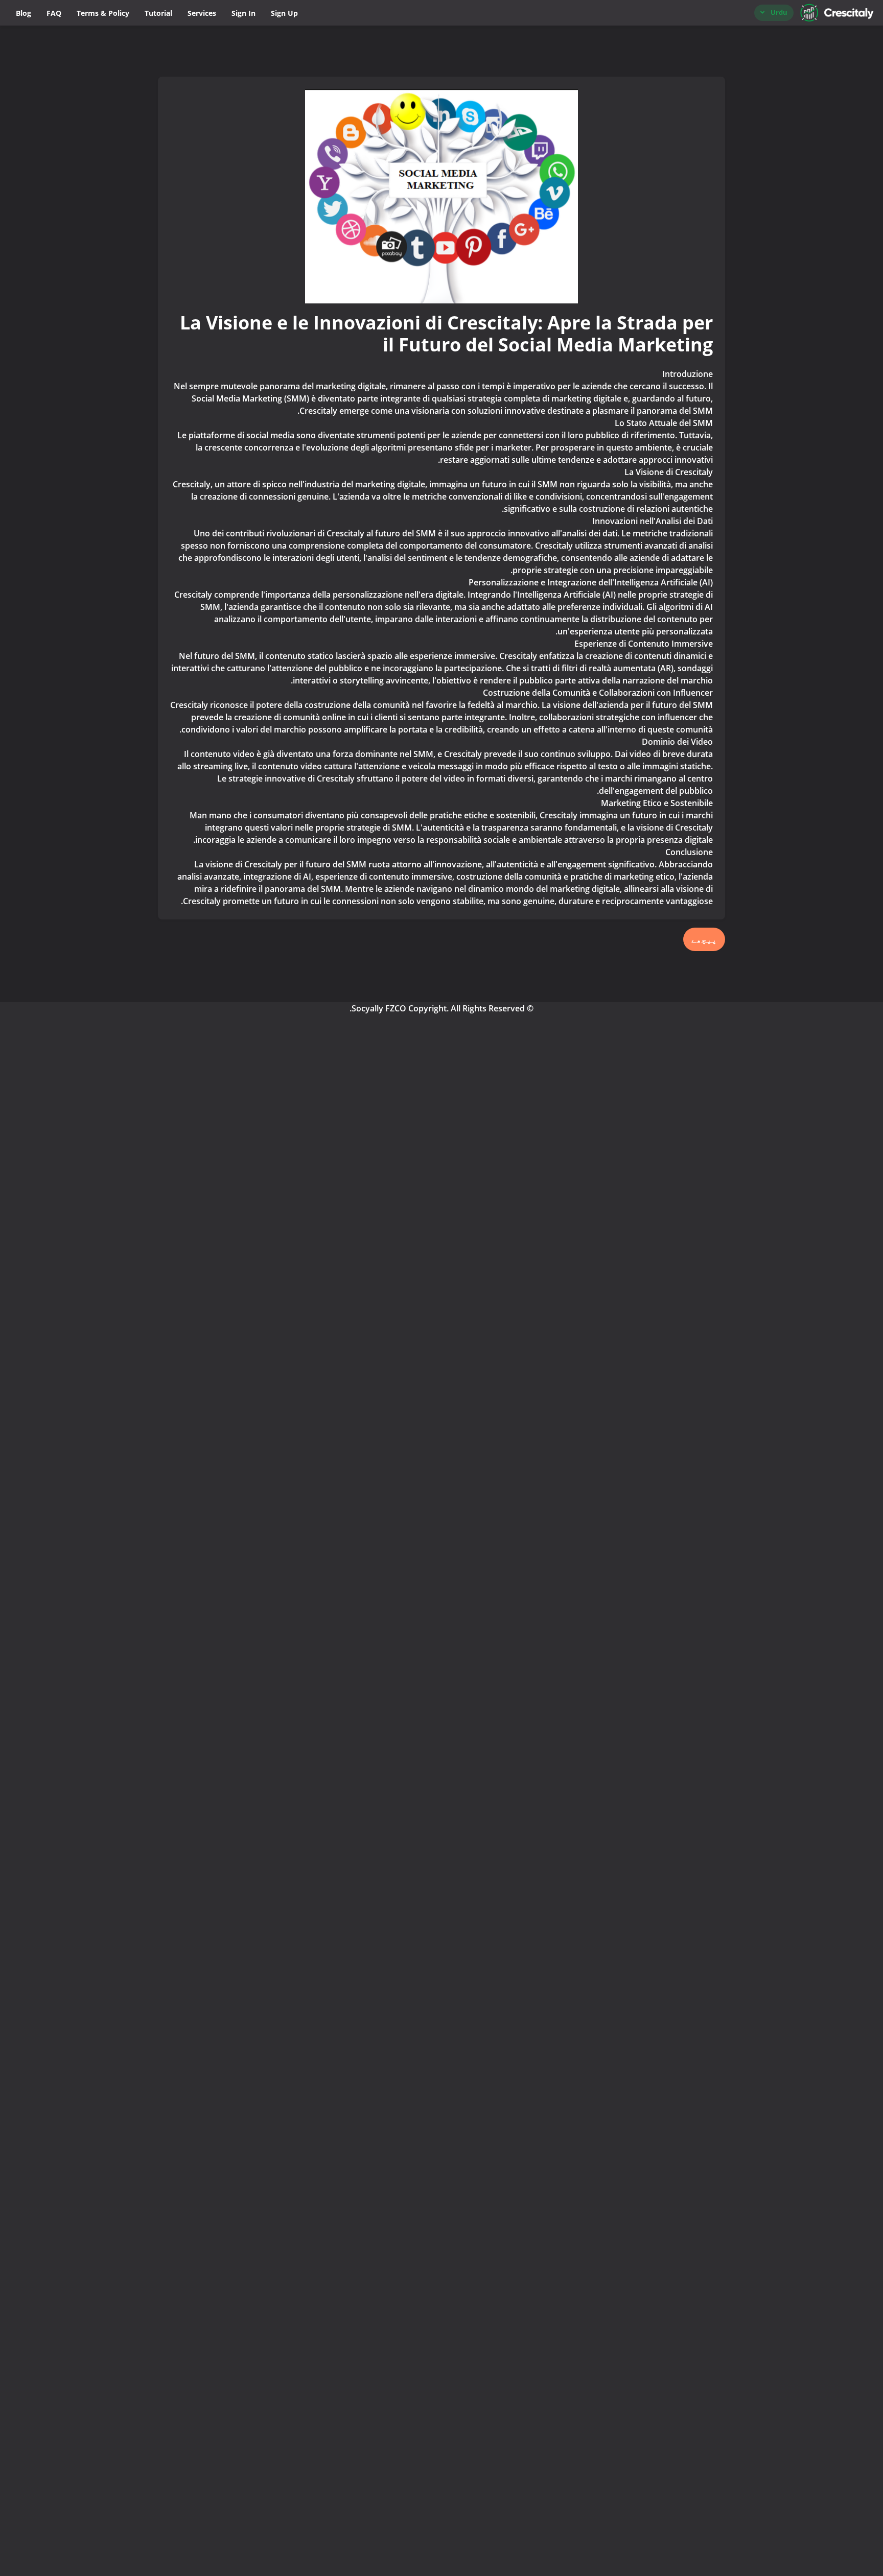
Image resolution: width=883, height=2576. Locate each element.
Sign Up (284, 13)
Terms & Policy (103, 13)
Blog (24, 13)
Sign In (243, 13)
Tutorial (158, 13)
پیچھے (704, 939)
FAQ (54, 13)
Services (202, 13)
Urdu (779, 12)
